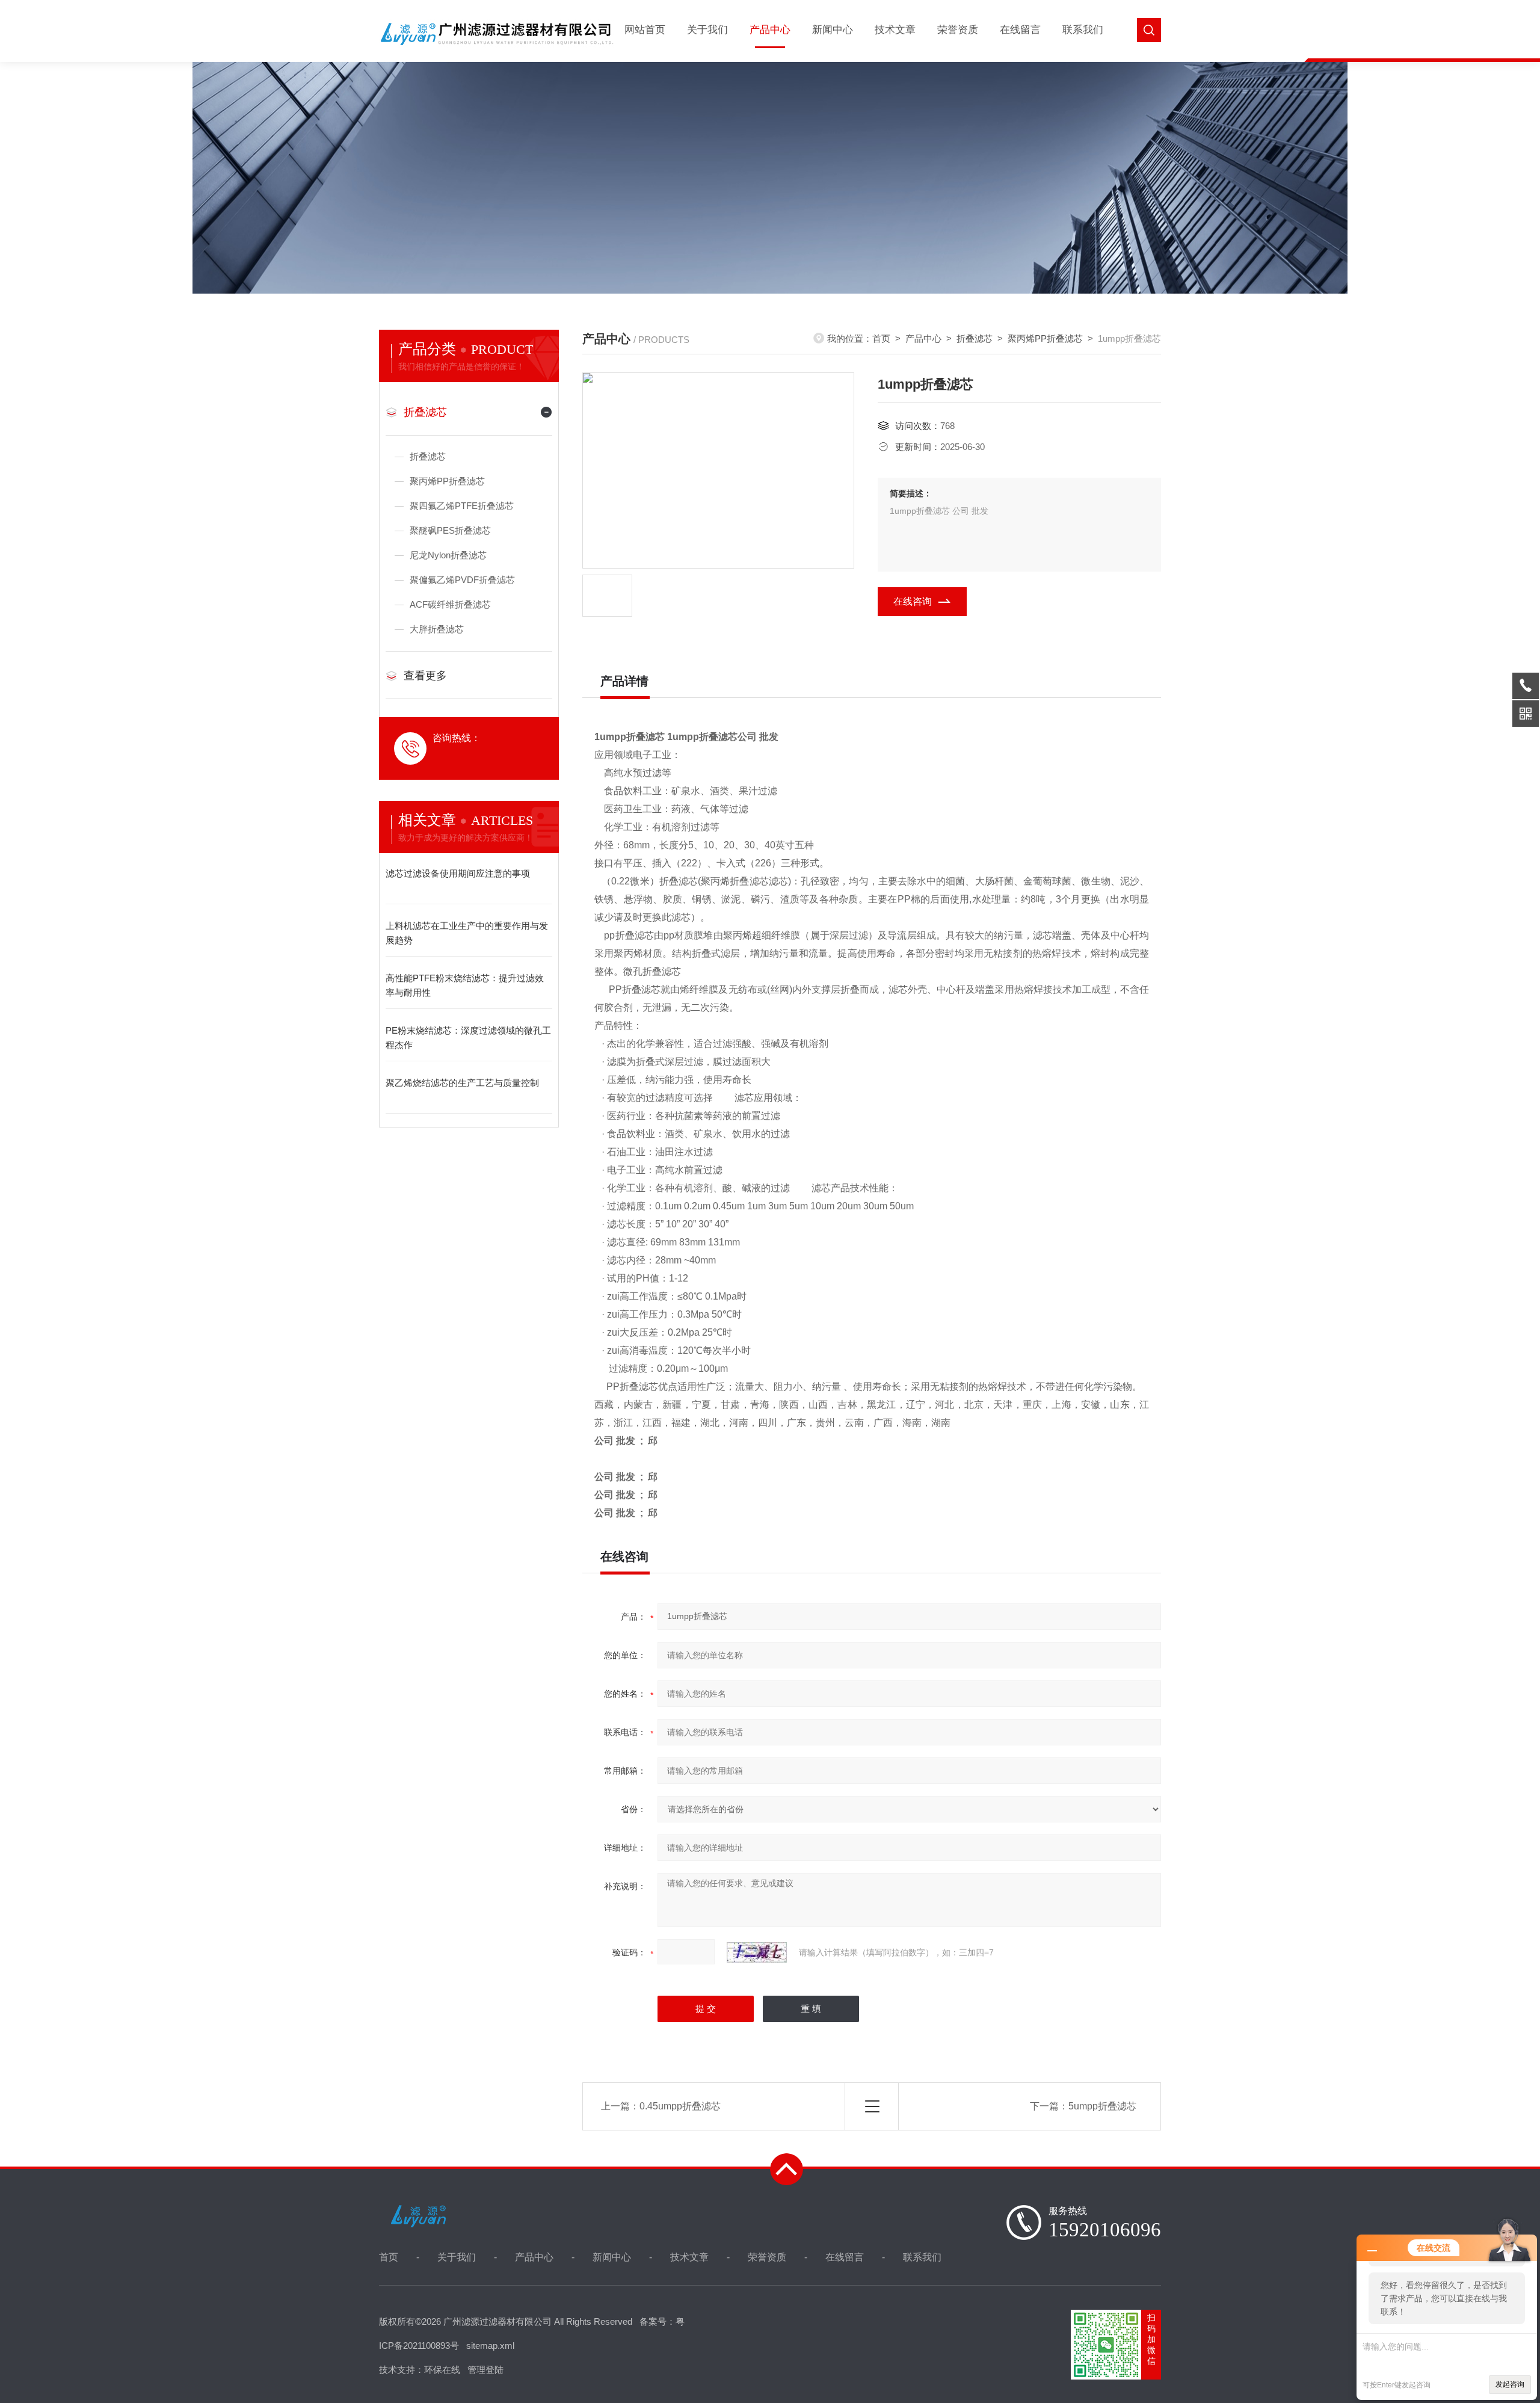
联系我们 (1083, 30)
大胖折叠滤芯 (437, 629)
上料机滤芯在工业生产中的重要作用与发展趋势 (467, 933)
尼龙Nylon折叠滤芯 (448, 555)
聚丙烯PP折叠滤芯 (447, 481)
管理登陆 (485, 2370)
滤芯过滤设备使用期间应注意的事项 (458, 873)
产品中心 (770, 30)
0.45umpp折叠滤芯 (680, 2106)
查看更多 (425, 676)
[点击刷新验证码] (757, 1952)
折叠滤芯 (425, 412)
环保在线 (442, 2370)
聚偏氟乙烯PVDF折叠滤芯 (462, 580)
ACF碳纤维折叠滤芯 (450, 604)
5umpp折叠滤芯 (1102, 2106)
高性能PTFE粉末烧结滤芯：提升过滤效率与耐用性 (465, 985)
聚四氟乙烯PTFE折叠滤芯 (462, 506)
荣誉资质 (958, 30)
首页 (881, 338)
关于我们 (707, 30)
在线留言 (1020, 30)
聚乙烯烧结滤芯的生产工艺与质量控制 (462, 1083)
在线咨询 (913, 601)
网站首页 (645, 30)
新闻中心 (833, 30)
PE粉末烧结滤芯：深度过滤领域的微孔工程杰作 (468, 1038)
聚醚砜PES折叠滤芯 (450, 530)
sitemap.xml (490, 2346)
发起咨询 (1510, 2384)
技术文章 (895, 30)
